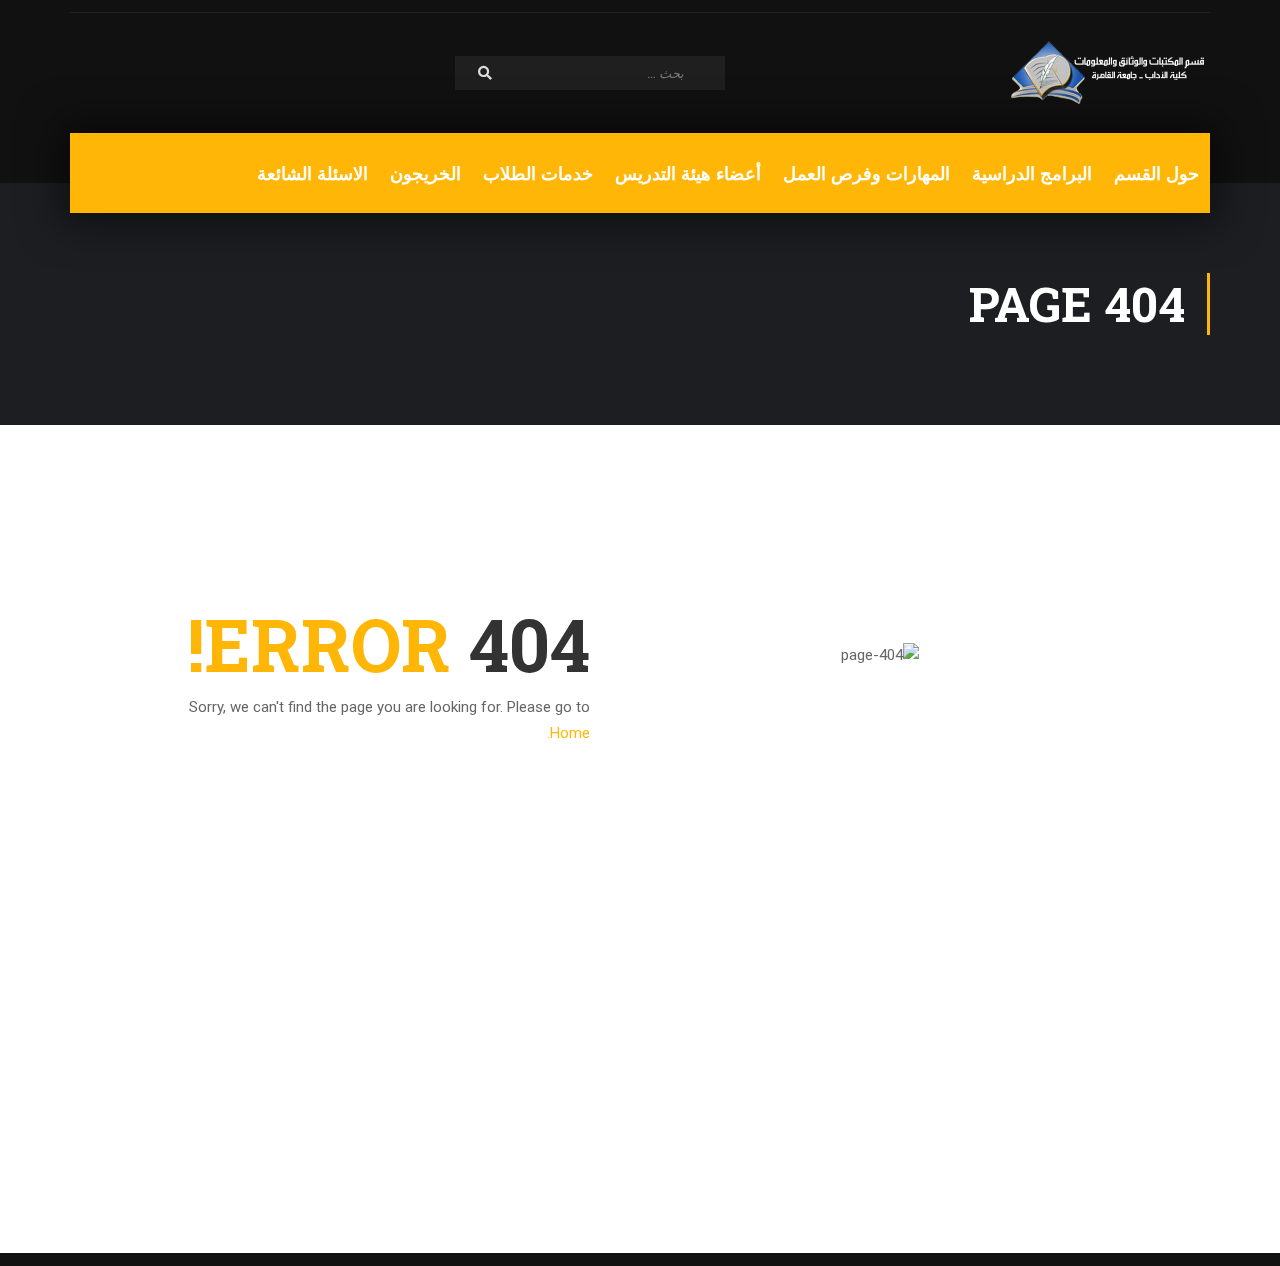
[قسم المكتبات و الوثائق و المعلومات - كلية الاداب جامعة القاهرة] (1110, 73)
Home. (568, 733)
